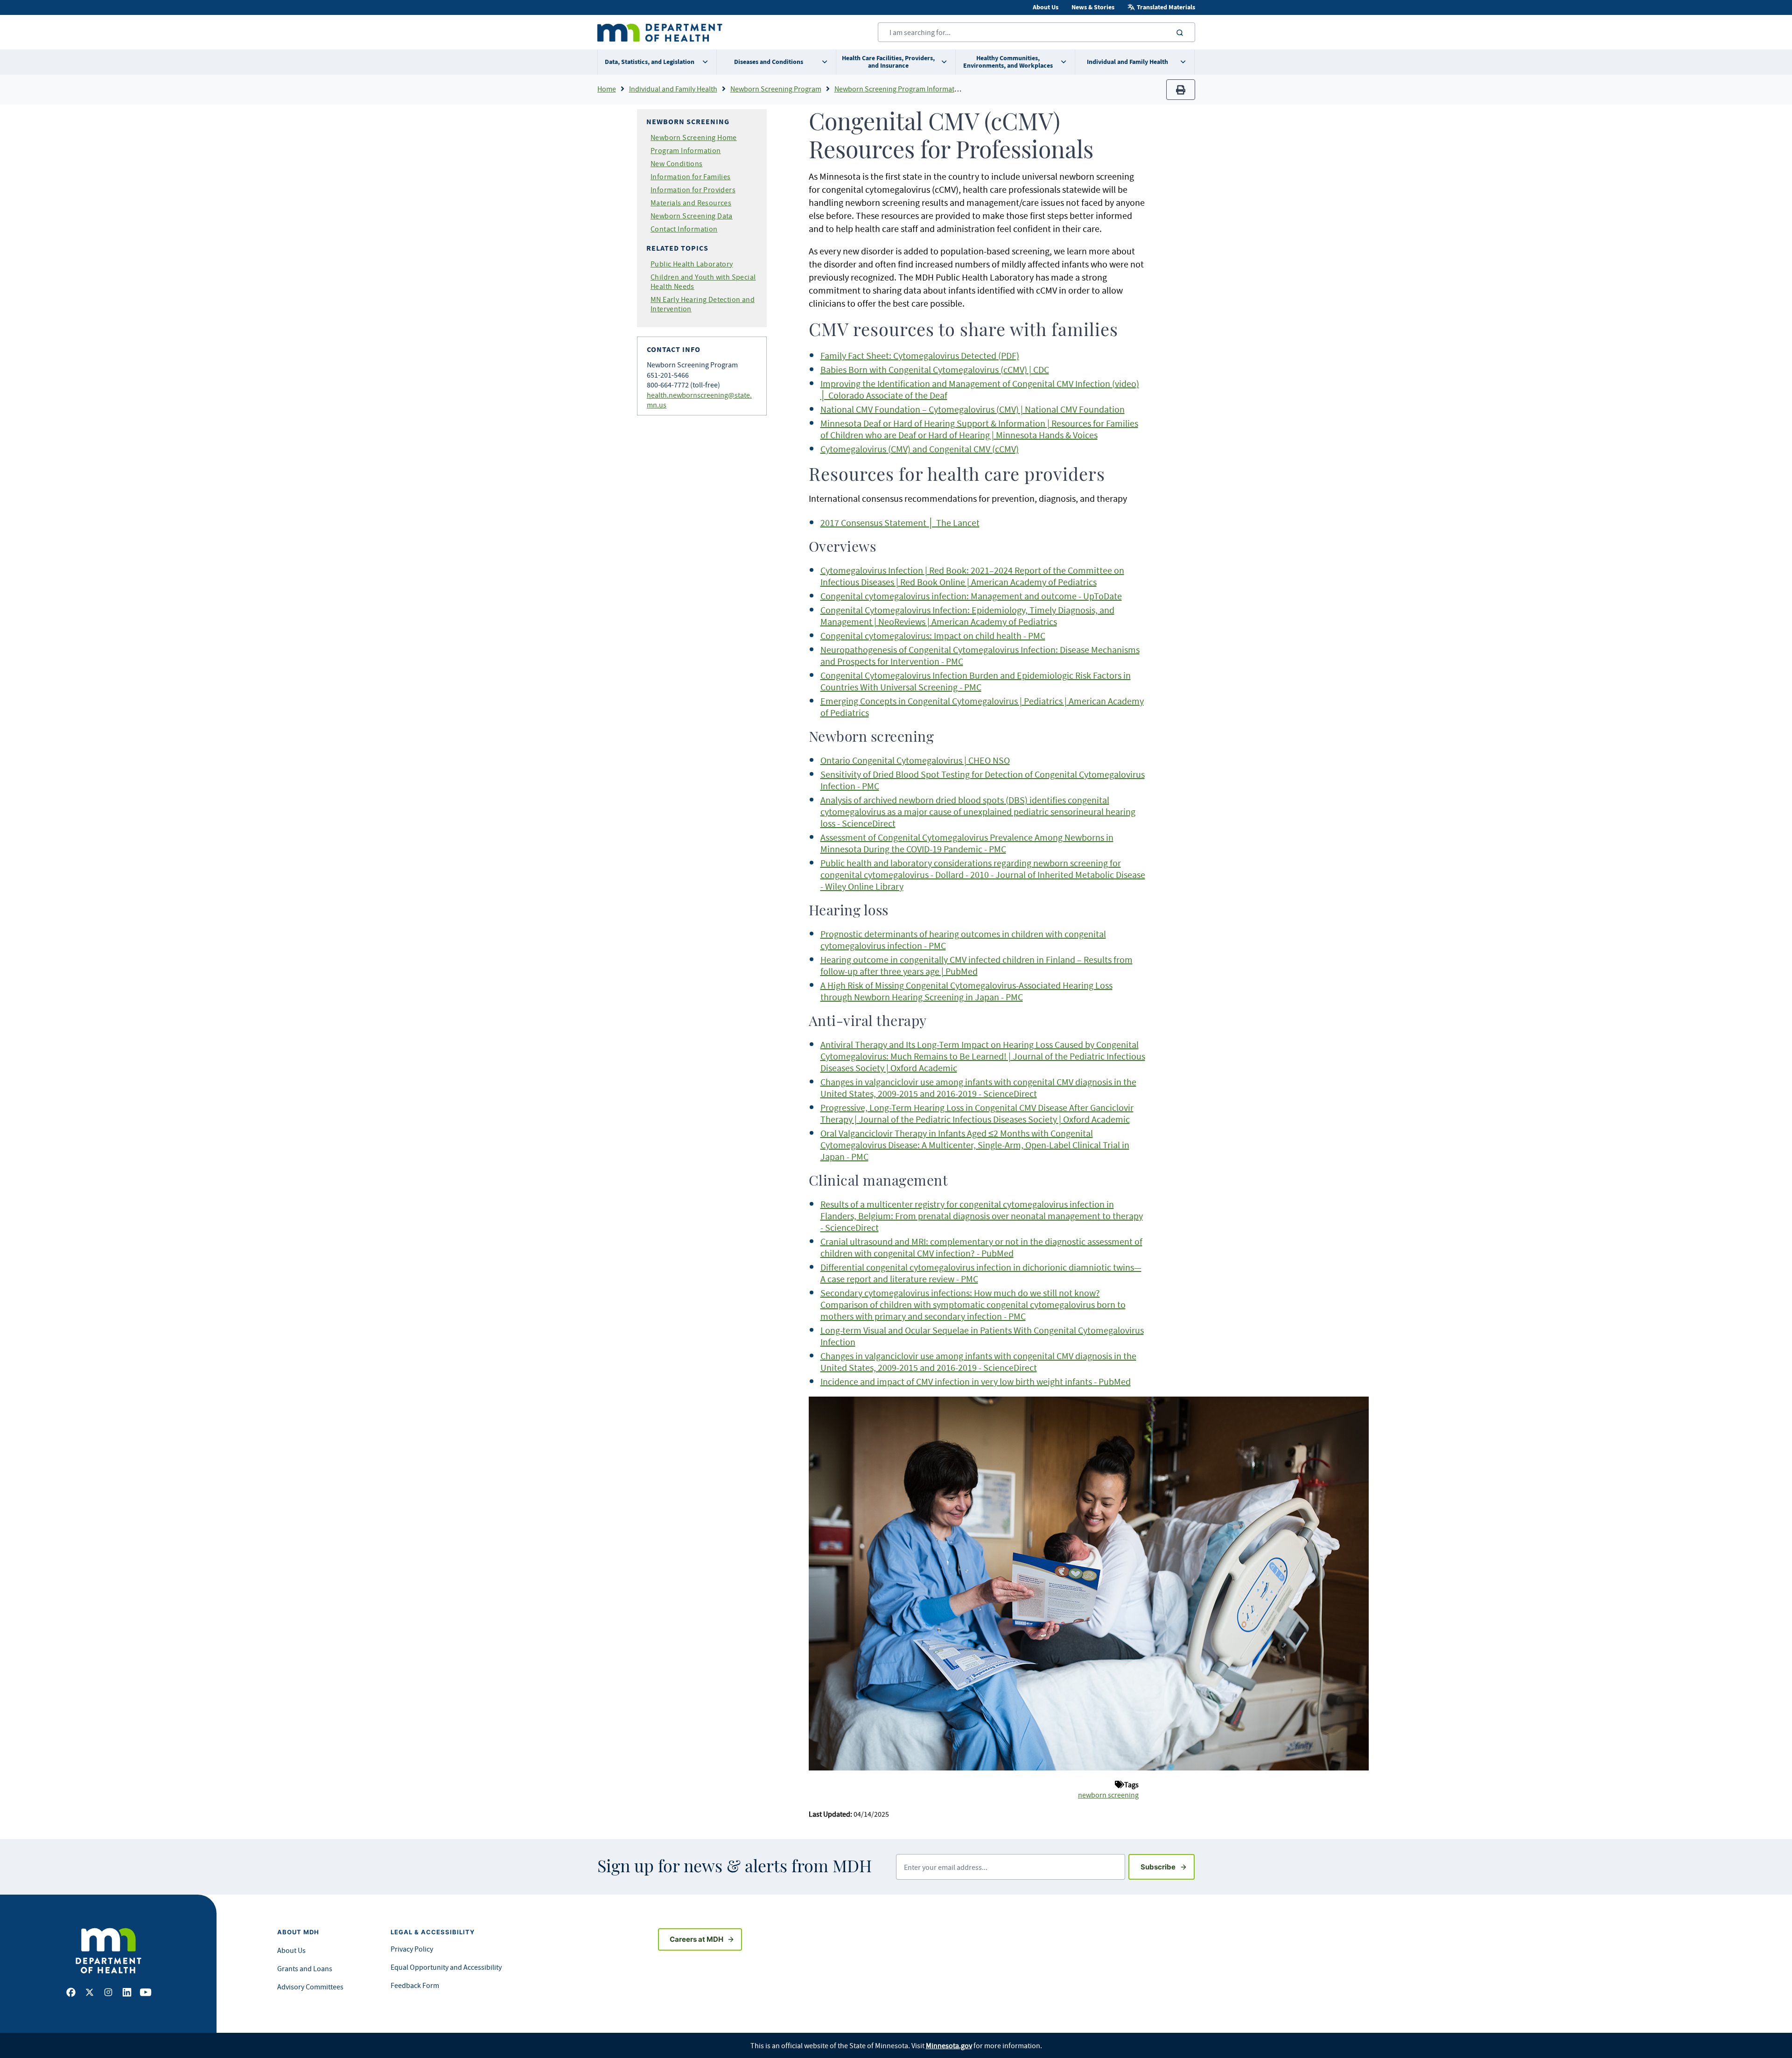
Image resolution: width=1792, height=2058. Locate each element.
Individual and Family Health (1127, 62)
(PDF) (1008, 355)
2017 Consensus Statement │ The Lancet (900, 523)
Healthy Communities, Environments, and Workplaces (1008, 62)
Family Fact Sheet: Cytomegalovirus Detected (908, 355)
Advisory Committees (310, 1987)
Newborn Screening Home (694, 137)
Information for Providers (693, 190)
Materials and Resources (691, 203)
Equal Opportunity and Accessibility (446, 1967)
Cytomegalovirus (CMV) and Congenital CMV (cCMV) (920, 449)
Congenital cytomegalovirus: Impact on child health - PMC (933, 636)
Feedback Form (415, 1985)
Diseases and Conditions (769, 62)
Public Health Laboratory (692, 264)
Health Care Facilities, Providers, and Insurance (888, 62)
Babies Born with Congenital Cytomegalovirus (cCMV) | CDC (935, 369)
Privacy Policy (412, 1949)
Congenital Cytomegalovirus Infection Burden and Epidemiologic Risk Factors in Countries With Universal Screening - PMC (976, 681)
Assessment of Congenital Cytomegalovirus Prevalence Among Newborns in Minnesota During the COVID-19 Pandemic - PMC (967, 843)
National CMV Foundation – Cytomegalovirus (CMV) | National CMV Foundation (973, 409)
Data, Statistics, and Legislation (650, 62)
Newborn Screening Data (692, 216)
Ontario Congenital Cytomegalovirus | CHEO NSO (915, 760)
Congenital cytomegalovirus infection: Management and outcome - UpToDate (971, 596)
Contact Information (684, 229)
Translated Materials (1166, 7)
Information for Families (691, 176)
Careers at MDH (696, 1939)
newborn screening (1108, 1795)
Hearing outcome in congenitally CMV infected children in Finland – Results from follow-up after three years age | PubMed (976, 965)
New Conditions (677, 163)
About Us (1046, 7)
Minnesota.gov (949, 2045)
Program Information (686, 150)
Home (607, 89)
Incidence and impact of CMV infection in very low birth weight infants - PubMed (976, 1381)
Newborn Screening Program (776, 89)
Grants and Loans (305, 1968)
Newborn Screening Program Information (899, 89)
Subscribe (1168, 1867)
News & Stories (1093, 7)
